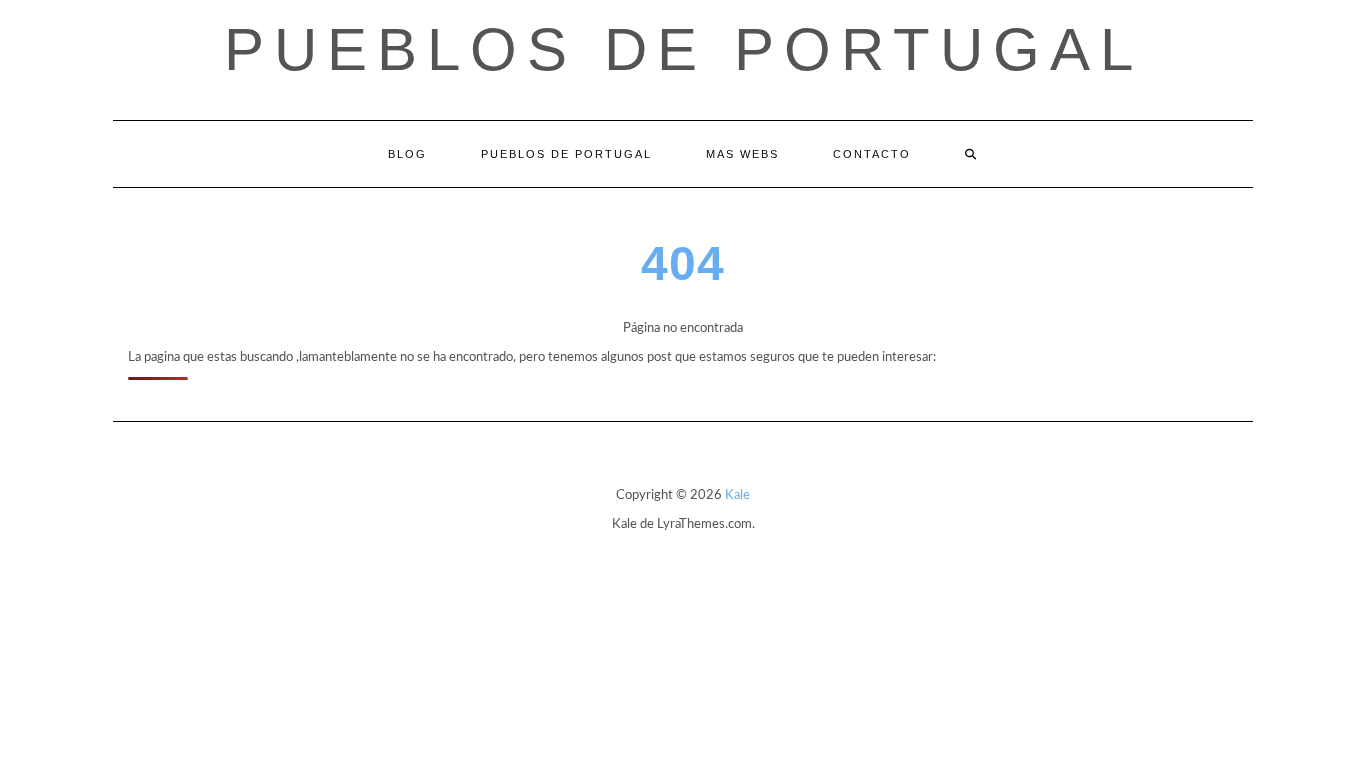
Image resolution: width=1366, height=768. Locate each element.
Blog (407, 154)
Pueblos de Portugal (683, 49)
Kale (737, 495)
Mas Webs (742, 154)
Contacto (872, 154)
